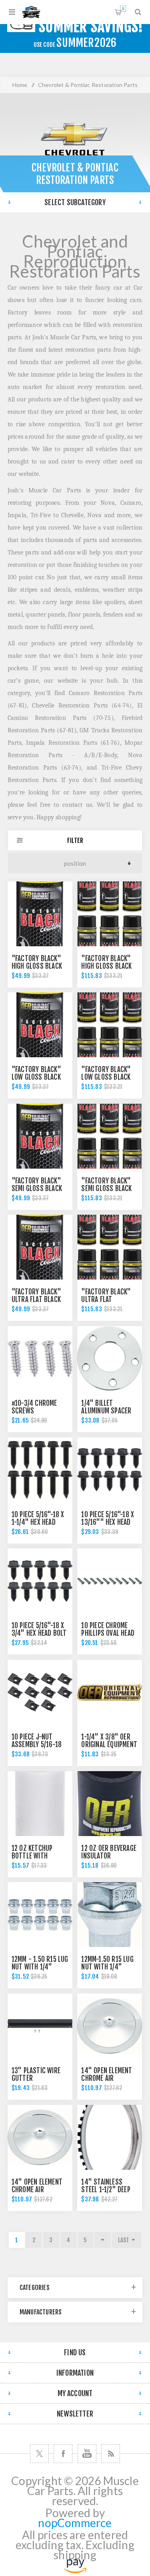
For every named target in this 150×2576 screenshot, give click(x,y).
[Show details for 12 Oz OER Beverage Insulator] (110, 1804)
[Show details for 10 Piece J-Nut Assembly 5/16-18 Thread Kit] (40, 1692)
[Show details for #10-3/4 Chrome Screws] (40, 1359)
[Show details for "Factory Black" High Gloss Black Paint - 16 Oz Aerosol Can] (40, 914)
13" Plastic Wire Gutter (36, 2074)
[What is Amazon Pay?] (75, 2569)
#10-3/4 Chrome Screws (34, 1407)
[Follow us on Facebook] (63, 2454)
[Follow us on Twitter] (39, 2454)
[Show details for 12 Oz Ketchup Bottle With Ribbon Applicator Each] (40, 1804)
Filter (75, 841)
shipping (75, 2555)
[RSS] (111, 2454)
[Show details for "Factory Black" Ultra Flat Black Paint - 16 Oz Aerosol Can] (40, 1247)
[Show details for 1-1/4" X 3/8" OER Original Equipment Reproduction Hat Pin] (110, 1692)
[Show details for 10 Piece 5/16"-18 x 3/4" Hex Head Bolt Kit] (40, 1581)
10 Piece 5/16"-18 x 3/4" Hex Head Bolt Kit (39, 1633)
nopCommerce (75, 2523)
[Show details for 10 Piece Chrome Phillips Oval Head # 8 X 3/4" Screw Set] (110, 1581)
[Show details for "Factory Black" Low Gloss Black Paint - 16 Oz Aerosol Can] (40, 1025)
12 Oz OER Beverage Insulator (109, 1852)
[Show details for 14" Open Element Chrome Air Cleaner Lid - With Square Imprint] (40, 2137)
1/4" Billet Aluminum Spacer (106, 1407)
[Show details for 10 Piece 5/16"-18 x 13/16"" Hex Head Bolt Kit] (110, 1470)
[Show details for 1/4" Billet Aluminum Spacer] (110, 1359)
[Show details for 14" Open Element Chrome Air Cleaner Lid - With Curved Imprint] (110, 2026)
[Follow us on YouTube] (87, 2454)
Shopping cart (123, 9)
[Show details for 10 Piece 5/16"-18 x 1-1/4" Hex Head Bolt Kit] (40, 1470)
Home (20, 85)
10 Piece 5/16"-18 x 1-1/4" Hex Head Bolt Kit (38, 1522)
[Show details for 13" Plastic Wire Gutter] (40, 2026)
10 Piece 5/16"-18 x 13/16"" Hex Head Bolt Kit (108, 1522)
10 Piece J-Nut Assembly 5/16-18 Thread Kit (37, 1745)
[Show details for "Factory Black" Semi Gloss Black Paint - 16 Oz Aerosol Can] (40, 1136)
